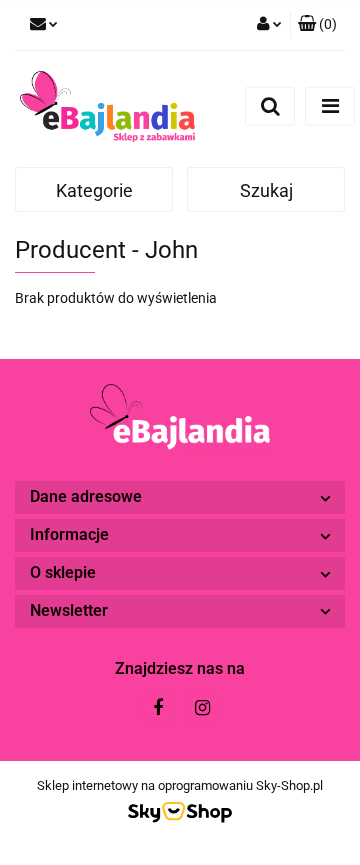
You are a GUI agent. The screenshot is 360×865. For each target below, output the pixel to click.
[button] (317, 25)
